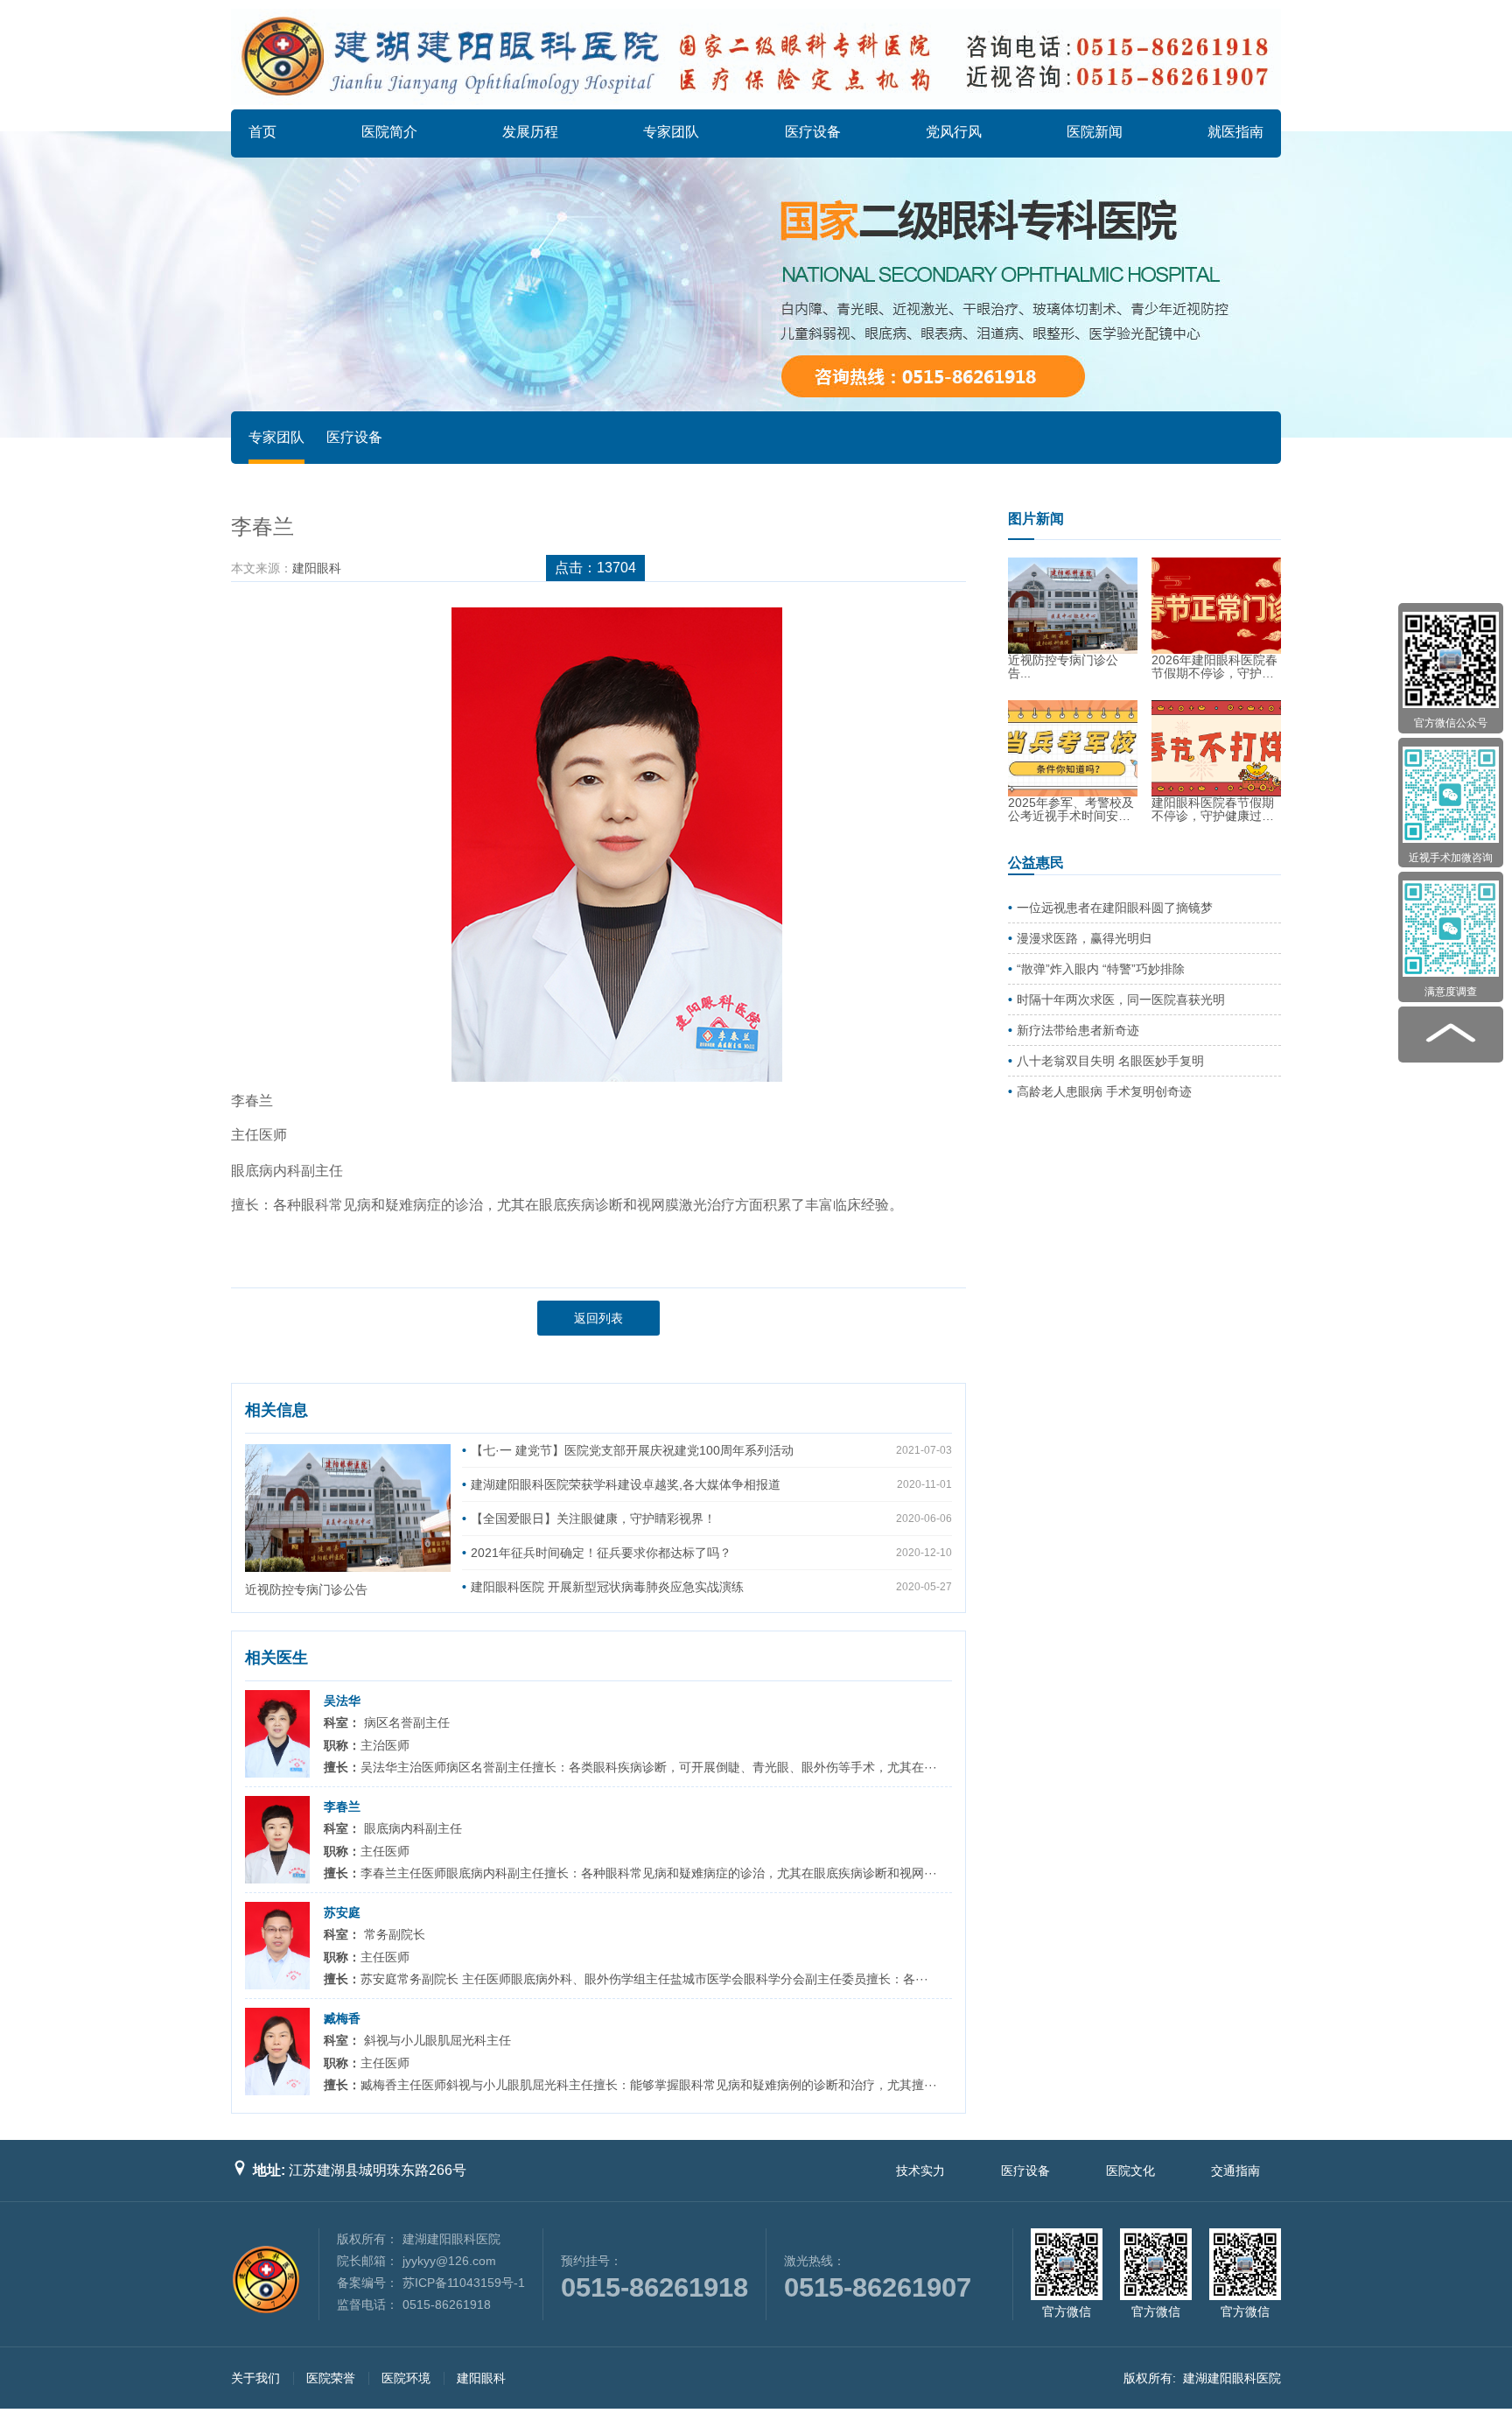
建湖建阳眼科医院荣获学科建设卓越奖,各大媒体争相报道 (626, 1484)
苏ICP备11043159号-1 (464, 2283)
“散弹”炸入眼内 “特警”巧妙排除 (1101, 969)
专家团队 (671, 132)
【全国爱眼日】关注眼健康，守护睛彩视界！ (593, 1519)
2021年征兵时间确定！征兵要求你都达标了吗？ (601, 1553)
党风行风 (954, 132)
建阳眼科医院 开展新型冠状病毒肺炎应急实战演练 (607, 1587)
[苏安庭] (277, 1946)
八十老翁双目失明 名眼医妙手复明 (1110, 1061)
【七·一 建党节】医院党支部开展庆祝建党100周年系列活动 (632, 1450)
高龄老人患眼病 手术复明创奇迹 (1104, 1091)
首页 (262, 132)
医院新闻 (1095, 132)
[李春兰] (277, 1840)
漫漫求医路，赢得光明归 (1084, 938)
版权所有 (1148, 2378)
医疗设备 (813, 132)
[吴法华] (277, 1734)
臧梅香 (342, 2018)
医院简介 (389, 132)
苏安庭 (342, 1912)
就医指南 (1235, 132)
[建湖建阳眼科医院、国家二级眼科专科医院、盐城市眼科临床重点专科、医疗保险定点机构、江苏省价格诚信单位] (756, 57)
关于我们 (255, 2378)
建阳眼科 (317, 568)
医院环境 (406, 2378)
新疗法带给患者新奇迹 (1078, 1030)
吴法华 (342, 1701)
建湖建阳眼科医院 (1232, 2378)
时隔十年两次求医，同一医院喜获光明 (1121, 1000)
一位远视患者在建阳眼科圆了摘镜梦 (1115, 908)
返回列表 (598, 1318)
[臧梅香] (277, 2052)
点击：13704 (595, 568)
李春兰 (342, 1806)
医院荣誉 (331, 2378)
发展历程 (530, 132)
